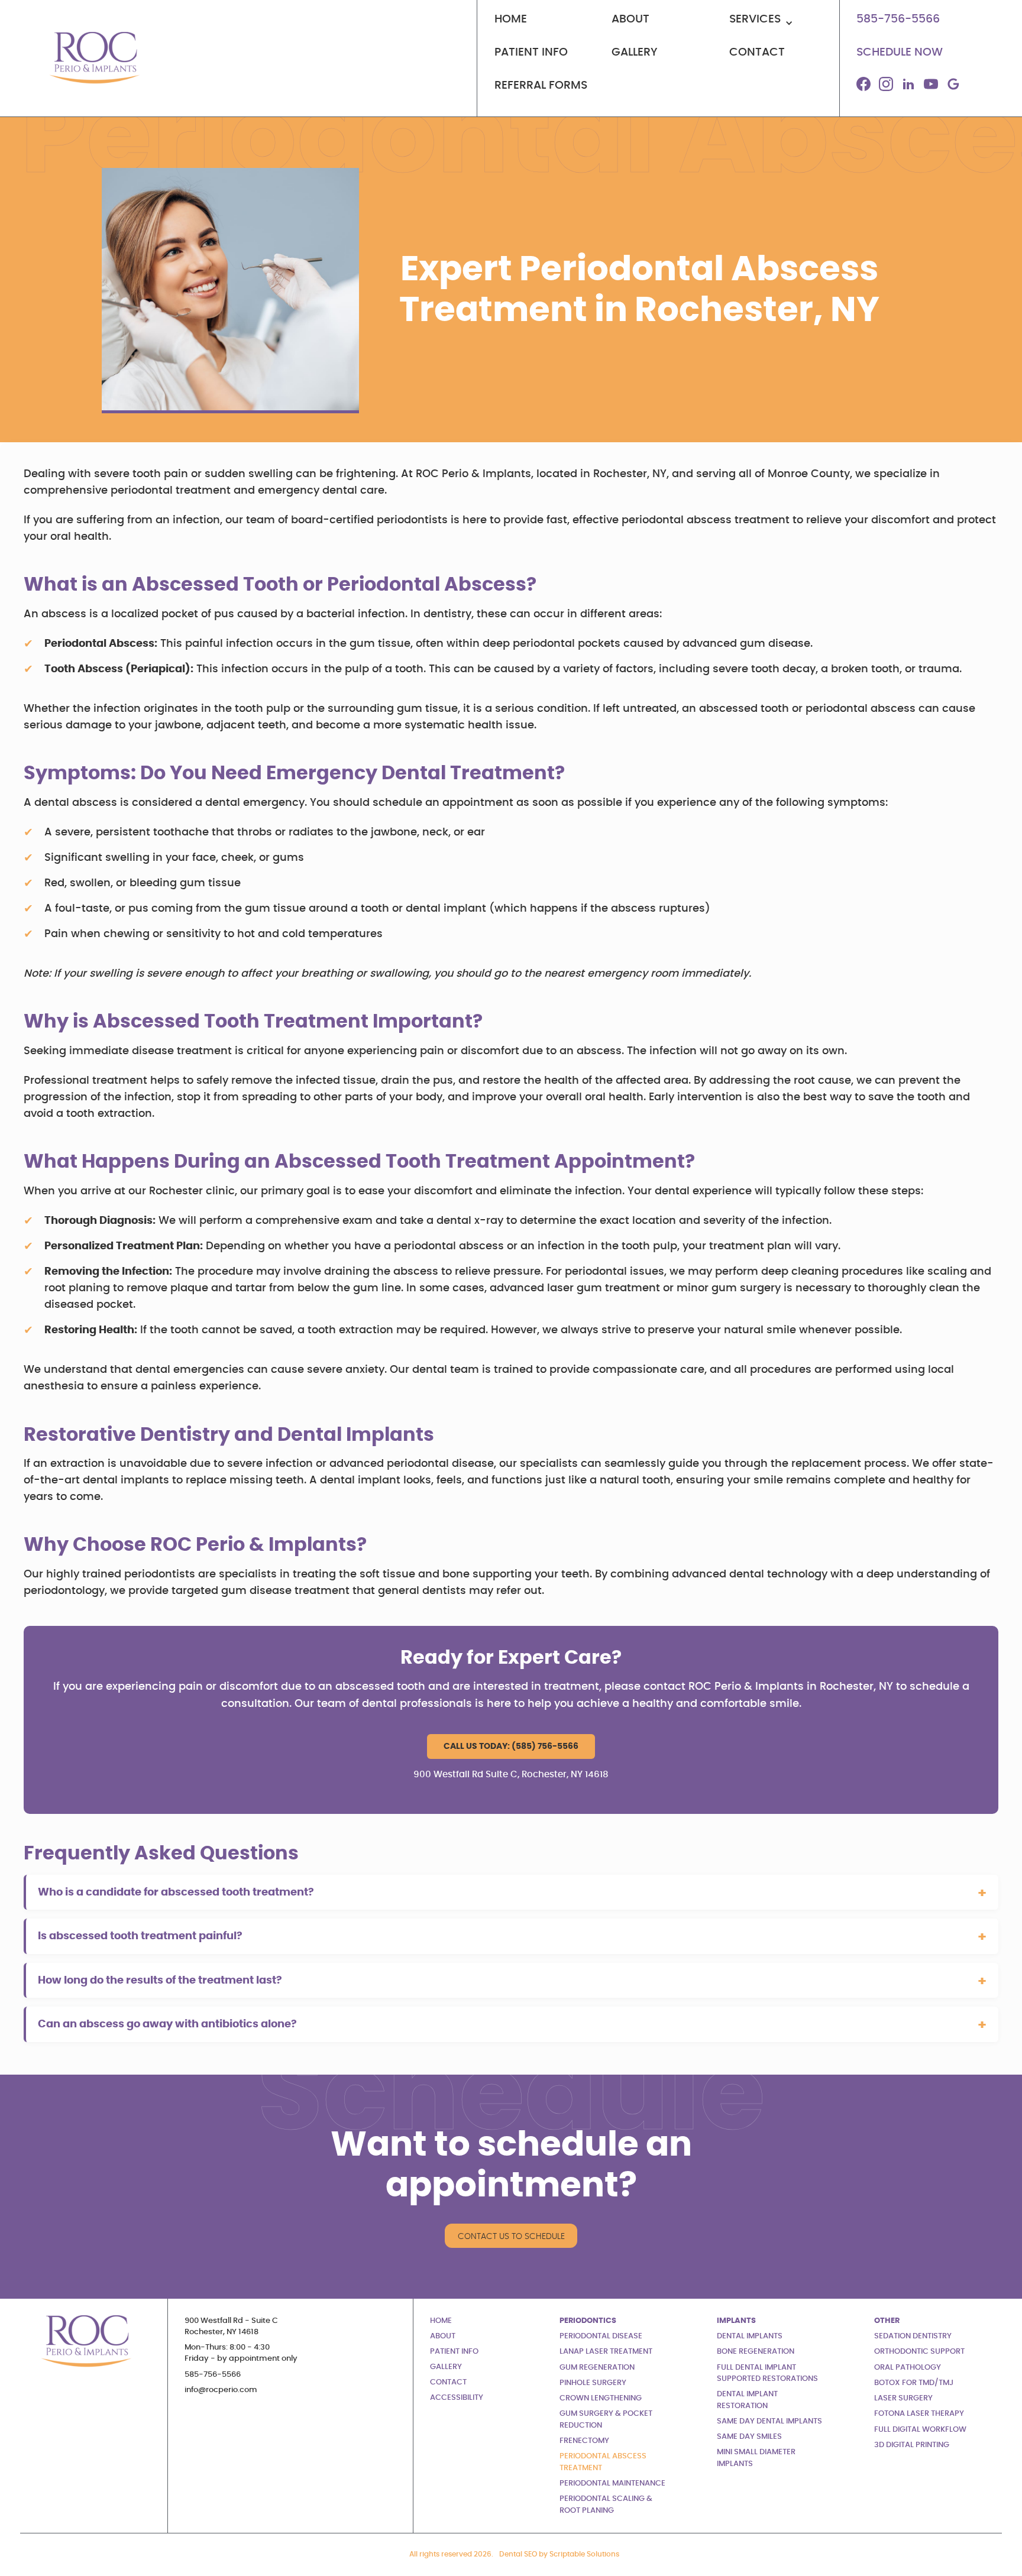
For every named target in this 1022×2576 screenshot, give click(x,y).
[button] (776, 25)
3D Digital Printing (912, 2445)
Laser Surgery (903, 2398)
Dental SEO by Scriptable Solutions (559, 2554)
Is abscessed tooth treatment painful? (140, 1936)
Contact (448, 2382)
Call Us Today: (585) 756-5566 (511, 1746)
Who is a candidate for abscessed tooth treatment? (176, 1892)
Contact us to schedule (511, 2236)
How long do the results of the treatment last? (160, 1980)
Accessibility (457, 2398)
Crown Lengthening (601, 2398)
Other (887, 2321)
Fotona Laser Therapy (919, 2414)
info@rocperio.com (221, 2390)
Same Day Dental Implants (769, 2421)
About (443, 2336)
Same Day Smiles (749, 2437)
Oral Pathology (908, 2368)
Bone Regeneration (756, 2352)
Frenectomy (584, 2441)
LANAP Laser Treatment (606, 2352)
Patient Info (454, 2352)
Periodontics (588, 2321)
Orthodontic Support (919, 2352)
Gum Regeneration (597, 2368)
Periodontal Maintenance (612, 2483)
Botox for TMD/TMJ (914, 2383)
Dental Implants (750, 2336)
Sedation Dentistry (913, 2336)
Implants (736, 2321)
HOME (441, 2321)
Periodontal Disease (601, 2336)
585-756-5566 (213, 2375)
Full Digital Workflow (920, 2430)
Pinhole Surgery (593, 2383)
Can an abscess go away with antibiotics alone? (167, 2024)
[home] (92, 58)
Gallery (446, 2367)
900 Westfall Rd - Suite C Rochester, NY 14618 (231, 2326)
